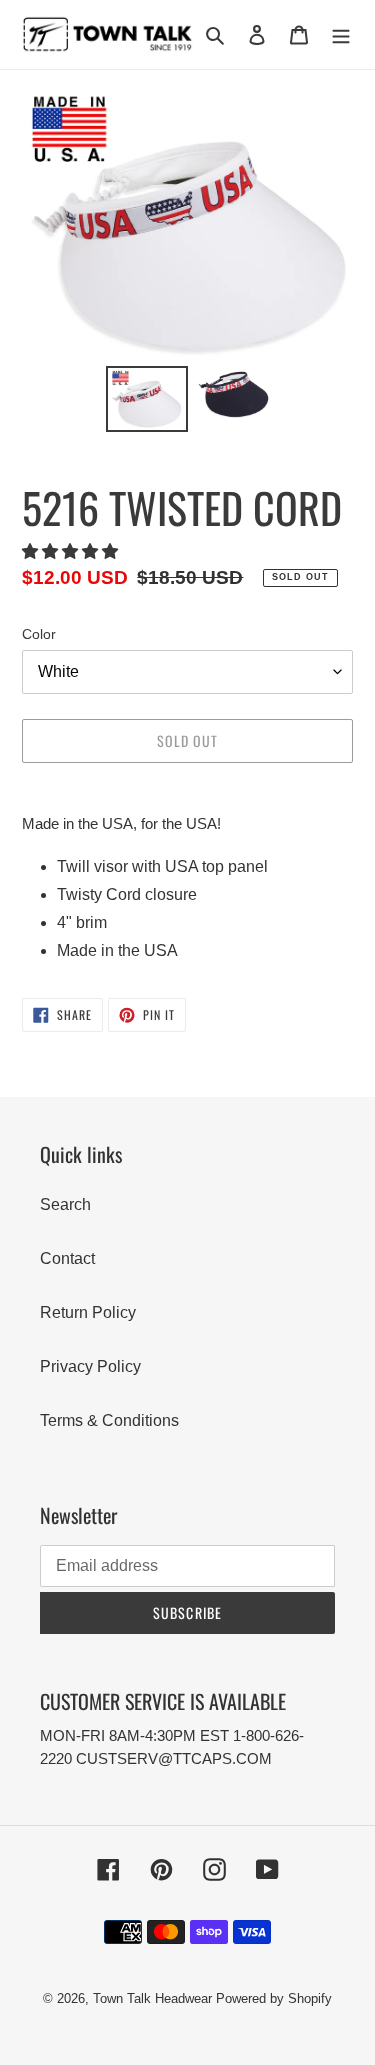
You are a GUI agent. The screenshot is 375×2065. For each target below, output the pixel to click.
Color (39, 634)
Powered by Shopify (274, 1998)
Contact (67, 1258)
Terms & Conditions (109, 1420)
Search (65, 1204)
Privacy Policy (90, 1366)
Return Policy (88, 1312)
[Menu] (341, 35)
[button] (72, 551)
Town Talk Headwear (152, 1998)
